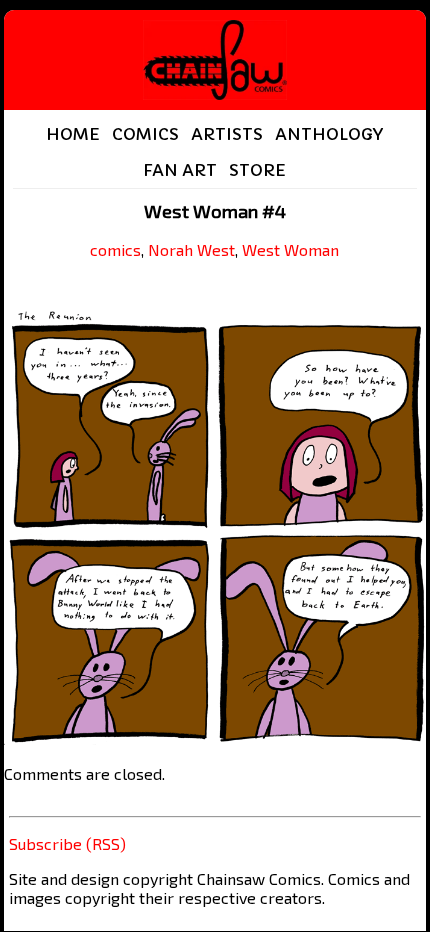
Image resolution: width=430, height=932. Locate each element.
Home (73, 134)
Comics (145, 134)
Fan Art (180, 170)
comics (115, 249)
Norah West (191, 249)
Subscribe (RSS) (67, 843)
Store (257, 170)
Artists (227, 134)
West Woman (290, 249)
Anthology (329, 134)
